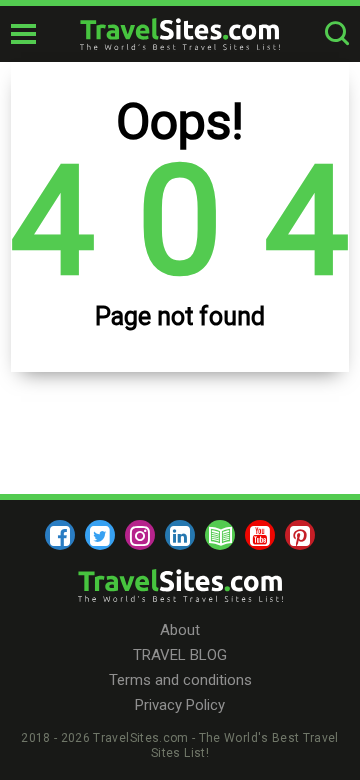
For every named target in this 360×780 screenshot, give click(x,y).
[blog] (220, 535)
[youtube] (260, 535)
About (180, 630)
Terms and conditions (180, 680)
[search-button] (337, 34)
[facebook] (60, 535)
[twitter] (100, 535)
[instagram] (140, 535)
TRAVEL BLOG (180, 655)
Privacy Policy (180, 705)
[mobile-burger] (23, 34)
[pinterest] (300, 535)
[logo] (180, 34)
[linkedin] (180, 535)
